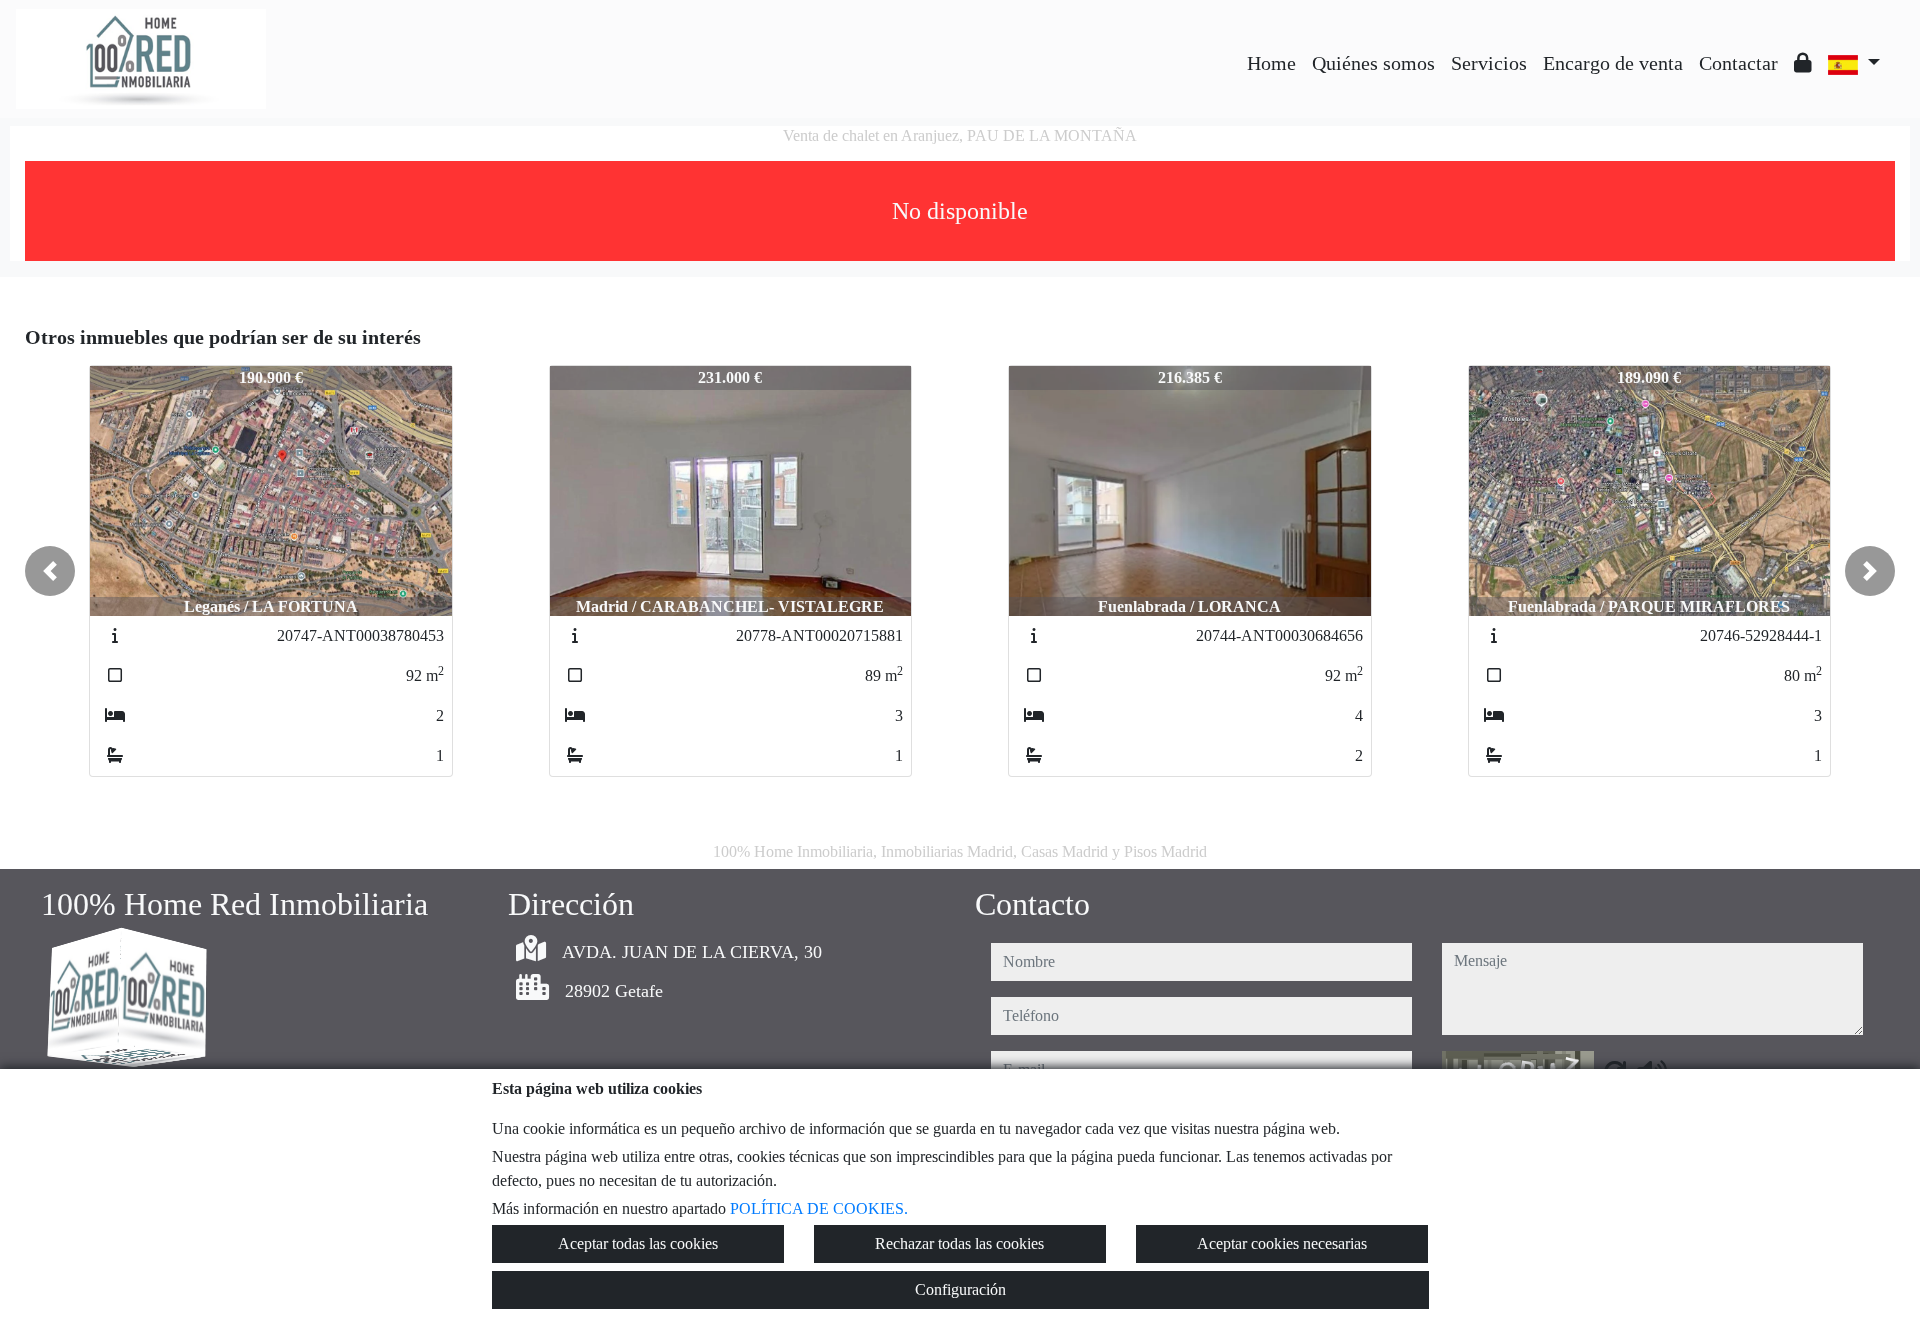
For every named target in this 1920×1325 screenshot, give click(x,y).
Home (1271, 63)
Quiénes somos (1373, 63)
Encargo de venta (1613, 63)
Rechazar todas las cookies (959, 1243)
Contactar (1738, 63)
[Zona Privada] (1803, 63)
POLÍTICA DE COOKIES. (819, 1208)
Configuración (960, 1289)
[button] (50, 571)
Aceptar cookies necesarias (1282, 1243)
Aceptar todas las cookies (638, 1243)
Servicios (1489, 63)
